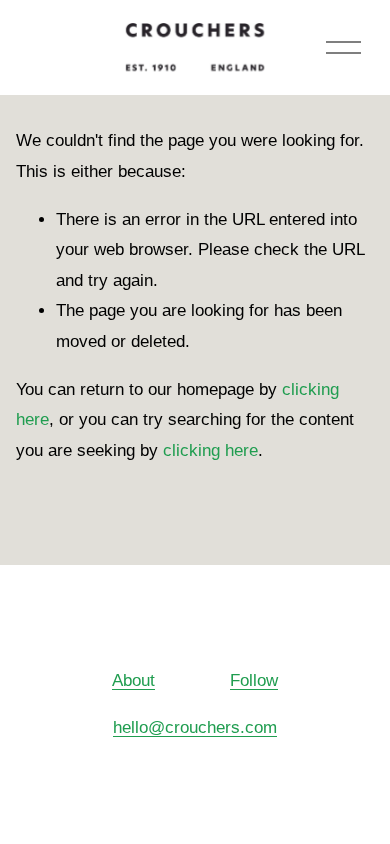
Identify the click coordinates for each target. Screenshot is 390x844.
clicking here (210, 450)
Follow (254, 680)
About (133, 680)
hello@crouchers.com (195, 727)
